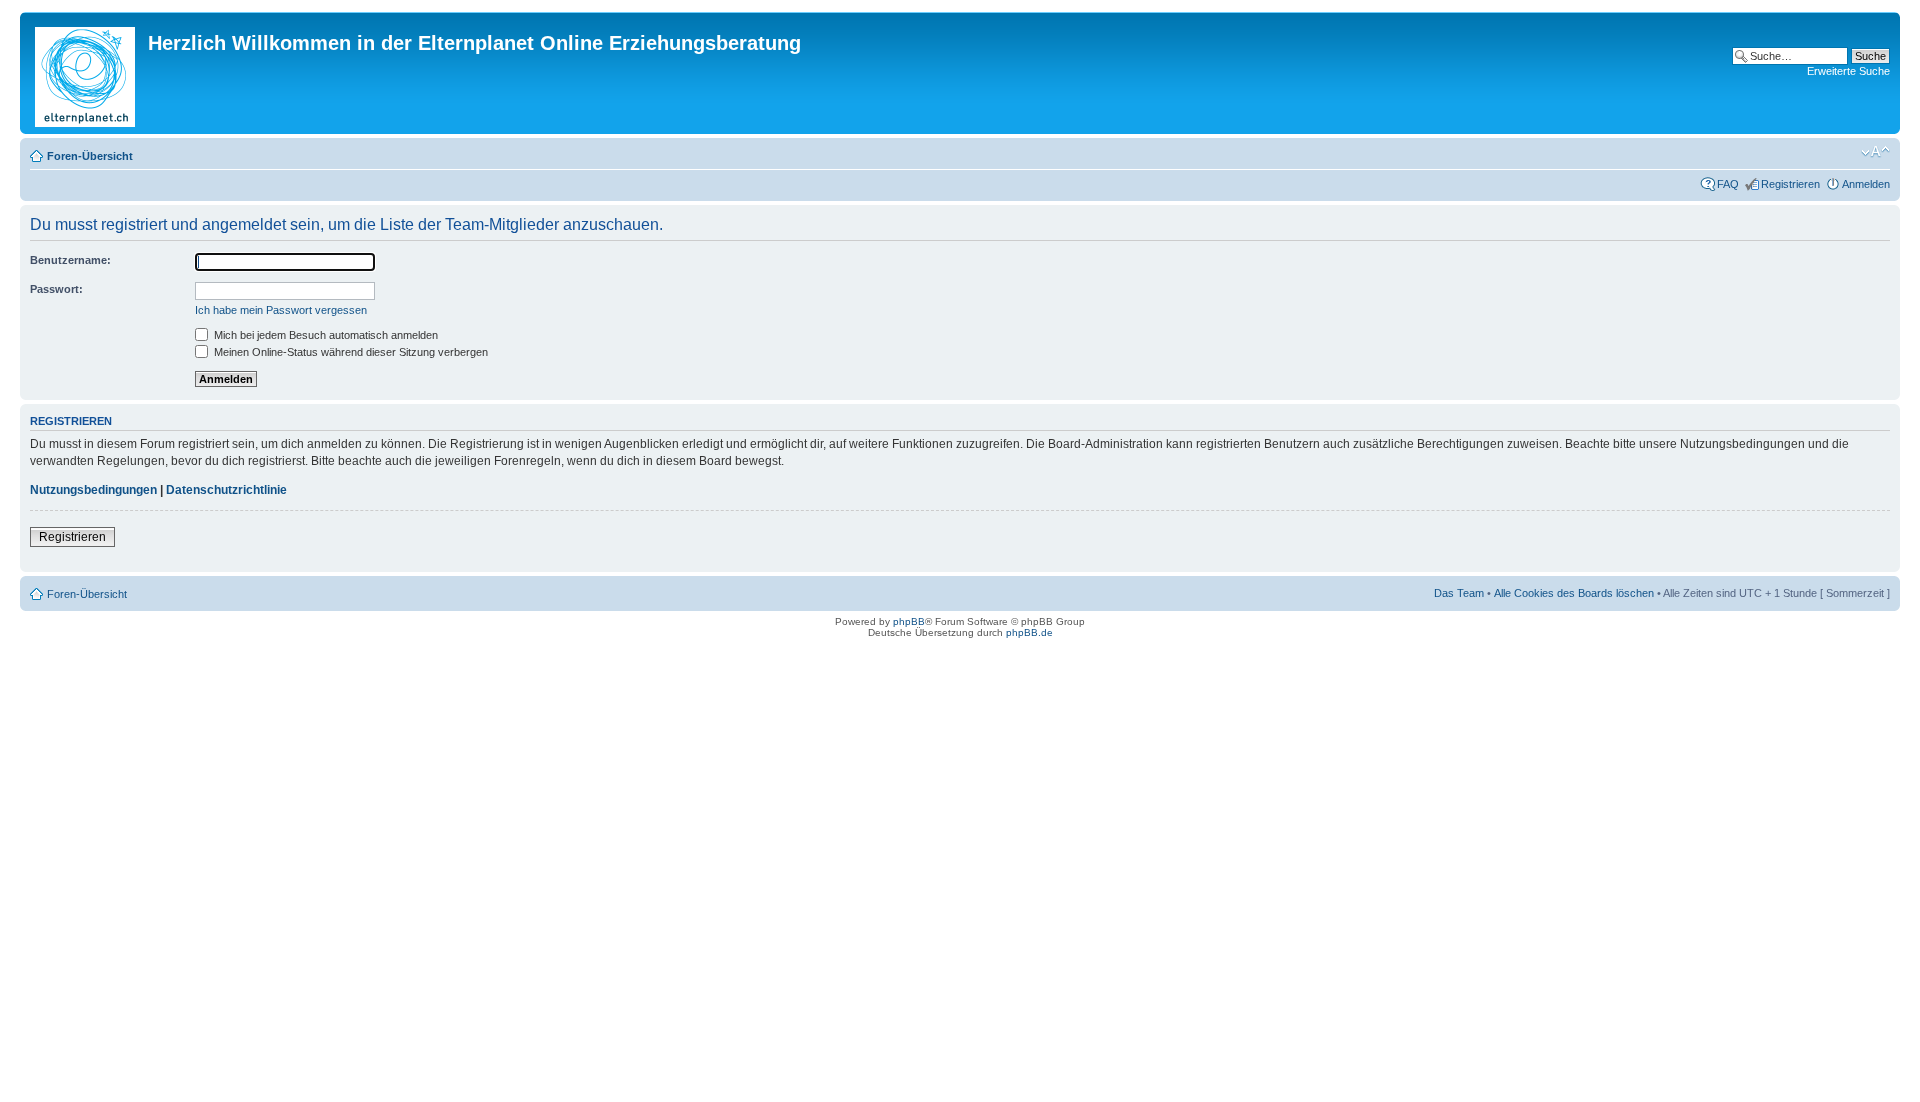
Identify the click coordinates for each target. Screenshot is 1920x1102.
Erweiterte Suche (1848, 71)
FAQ (1728, 184)
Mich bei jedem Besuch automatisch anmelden (324, 335)
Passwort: (56, 289)
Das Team (1459, 593)
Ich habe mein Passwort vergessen (281, 310)
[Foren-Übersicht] (86, 73)
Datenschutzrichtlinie (226, 490)
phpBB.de (1029, 632)
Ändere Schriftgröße (1875, 152)
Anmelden (1866, 184)
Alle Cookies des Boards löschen (1574, 593)
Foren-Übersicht (90, 156)
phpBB (909, 621)
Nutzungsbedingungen (93, 490)
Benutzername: (70, 260)
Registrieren (1790, 184)
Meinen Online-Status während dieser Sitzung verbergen (349, 352)
